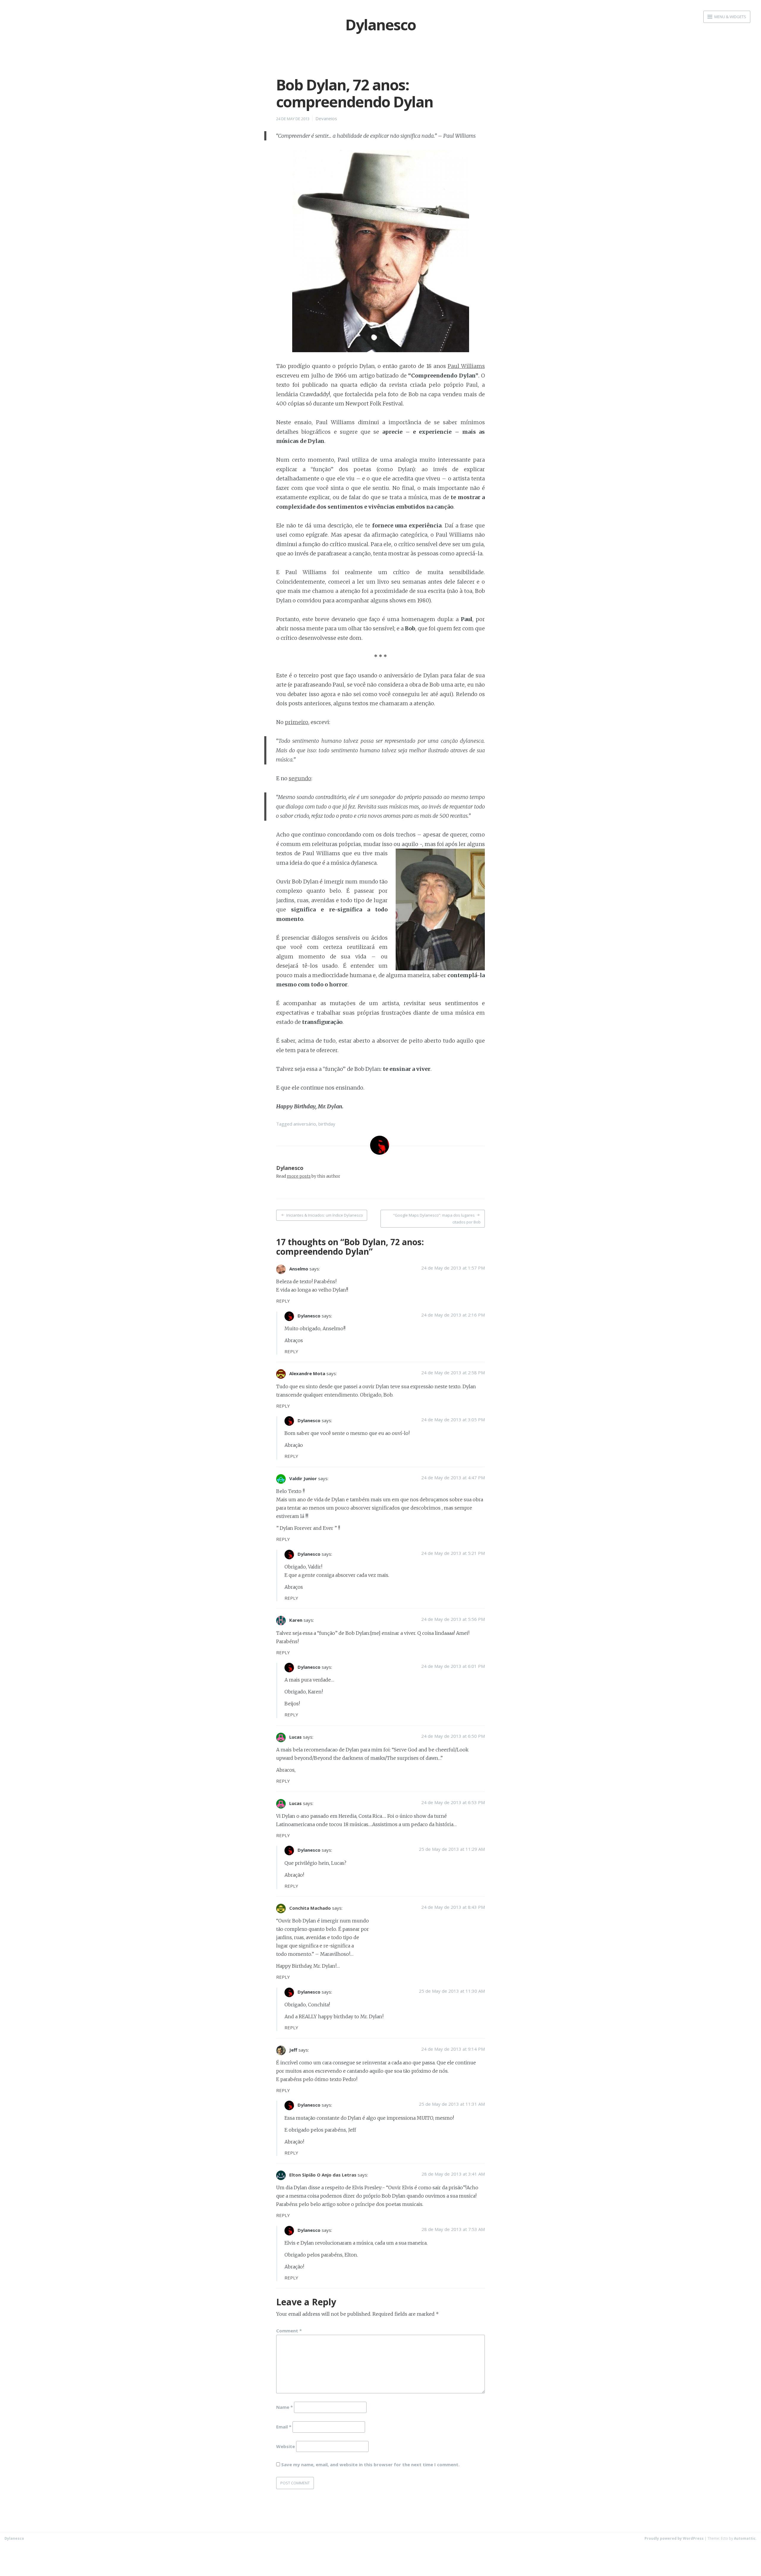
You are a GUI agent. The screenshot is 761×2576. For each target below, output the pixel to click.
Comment (289, 2331)
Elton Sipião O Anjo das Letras (323, 2175)
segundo (300, 778)
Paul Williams (466, 366)
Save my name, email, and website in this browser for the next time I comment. (370, 2464)
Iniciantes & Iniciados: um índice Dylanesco (325, 1215)
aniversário (305, 1124)
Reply (283, 1301)
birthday (327, 1124)
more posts (299, 1176)
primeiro (297, 722)
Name (284, 2407)
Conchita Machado (310, 1908)
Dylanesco (290, 1168)
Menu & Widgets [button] (730, 17)
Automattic (745, 2538)
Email (284, 2426)
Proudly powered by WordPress (674, 2538)
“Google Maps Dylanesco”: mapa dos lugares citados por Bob (437, 1219)
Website (286, 2446)
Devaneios (326, 118)
